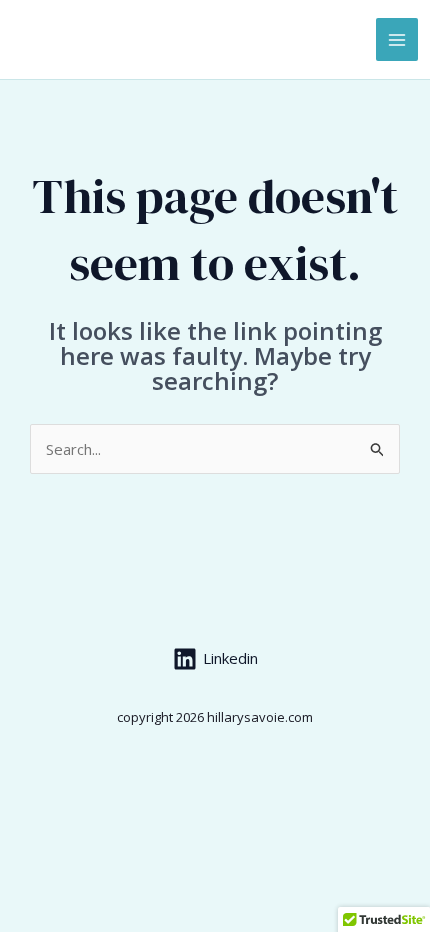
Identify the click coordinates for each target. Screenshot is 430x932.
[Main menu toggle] (397, 39)
